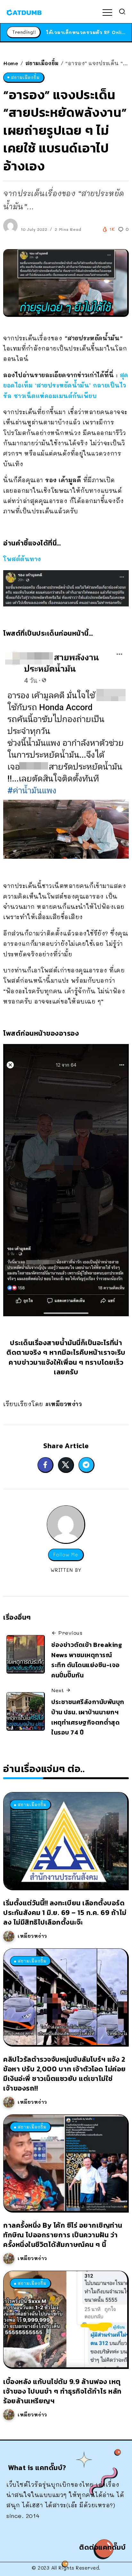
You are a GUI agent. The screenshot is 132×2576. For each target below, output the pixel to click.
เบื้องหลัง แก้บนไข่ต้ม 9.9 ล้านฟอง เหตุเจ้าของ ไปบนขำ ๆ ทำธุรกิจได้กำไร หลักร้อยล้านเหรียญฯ (62, 2391)
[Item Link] (65, 1841)
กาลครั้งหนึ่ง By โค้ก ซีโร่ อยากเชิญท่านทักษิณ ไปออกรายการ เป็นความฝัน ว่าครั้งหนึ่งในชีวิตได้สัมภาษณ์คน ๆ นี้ (63, 2235)
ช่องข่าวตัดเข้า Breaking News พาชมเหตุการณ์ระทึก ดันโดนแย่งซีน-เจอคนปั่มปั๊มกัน (87, 1660)
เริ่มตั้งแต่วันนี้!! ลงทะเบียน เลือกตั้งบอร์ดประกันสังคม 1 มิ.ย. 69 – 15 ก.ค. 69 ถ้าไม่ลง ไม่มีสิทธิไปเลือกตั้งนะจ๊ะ (65, 1913)
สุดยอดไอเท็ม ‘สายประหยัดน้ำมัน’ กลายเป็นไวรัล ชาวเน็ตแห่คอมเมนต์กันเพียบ (66, 385)
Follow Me (66, 1555)
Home (11, 63)
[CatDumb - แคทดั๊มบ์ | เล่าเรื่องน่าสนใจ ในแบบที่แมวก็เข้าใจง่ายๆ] (24, 12)
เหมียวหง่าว (32, 1936)
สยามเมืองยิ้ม (42, 63)
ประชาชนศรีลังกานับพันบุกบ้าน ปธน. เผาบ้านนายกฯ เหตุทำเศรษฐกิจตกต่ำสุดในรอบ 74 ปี (88, 1717)
